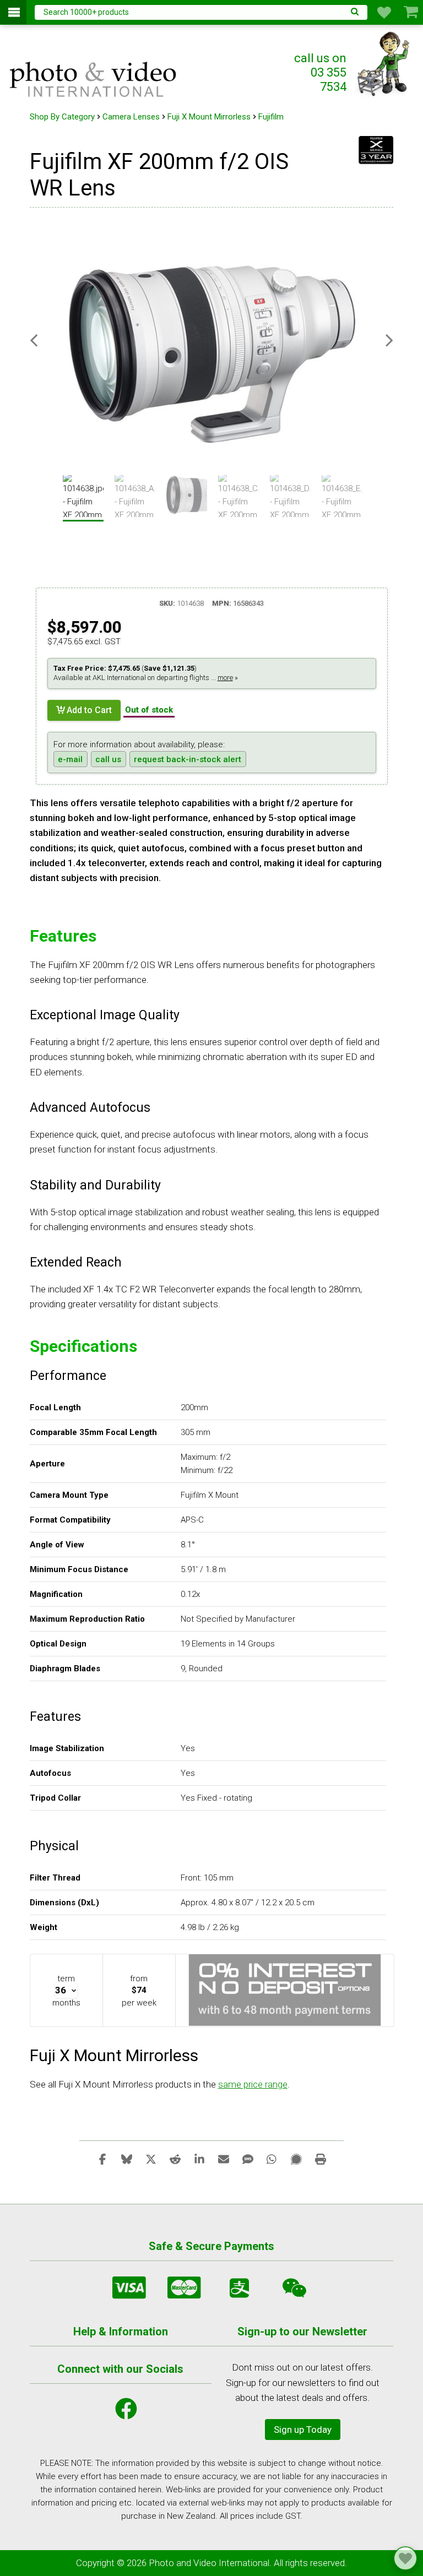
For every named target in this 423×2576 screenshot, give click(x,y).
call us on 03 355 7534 (320, 72)
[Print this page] (321, 2159)
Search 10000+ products (86, 12)
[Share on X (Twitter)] (151, 2159)
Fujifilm (271, 117)
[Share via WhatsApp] (272, 2159)
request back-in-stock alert (188, 759)
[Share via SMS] (248, 2159)
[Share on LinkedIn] (199, 2159)
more (225, 678)
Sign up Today (303, 2430)
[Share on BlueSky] (127, 2159)
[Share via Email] (224, 2159)
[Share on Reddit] (175, 2159)
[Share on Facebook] (102, 2159)
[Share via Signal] (296, 2159)
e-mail (70, 759)
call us (108, 759)
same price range (253, 2084)
